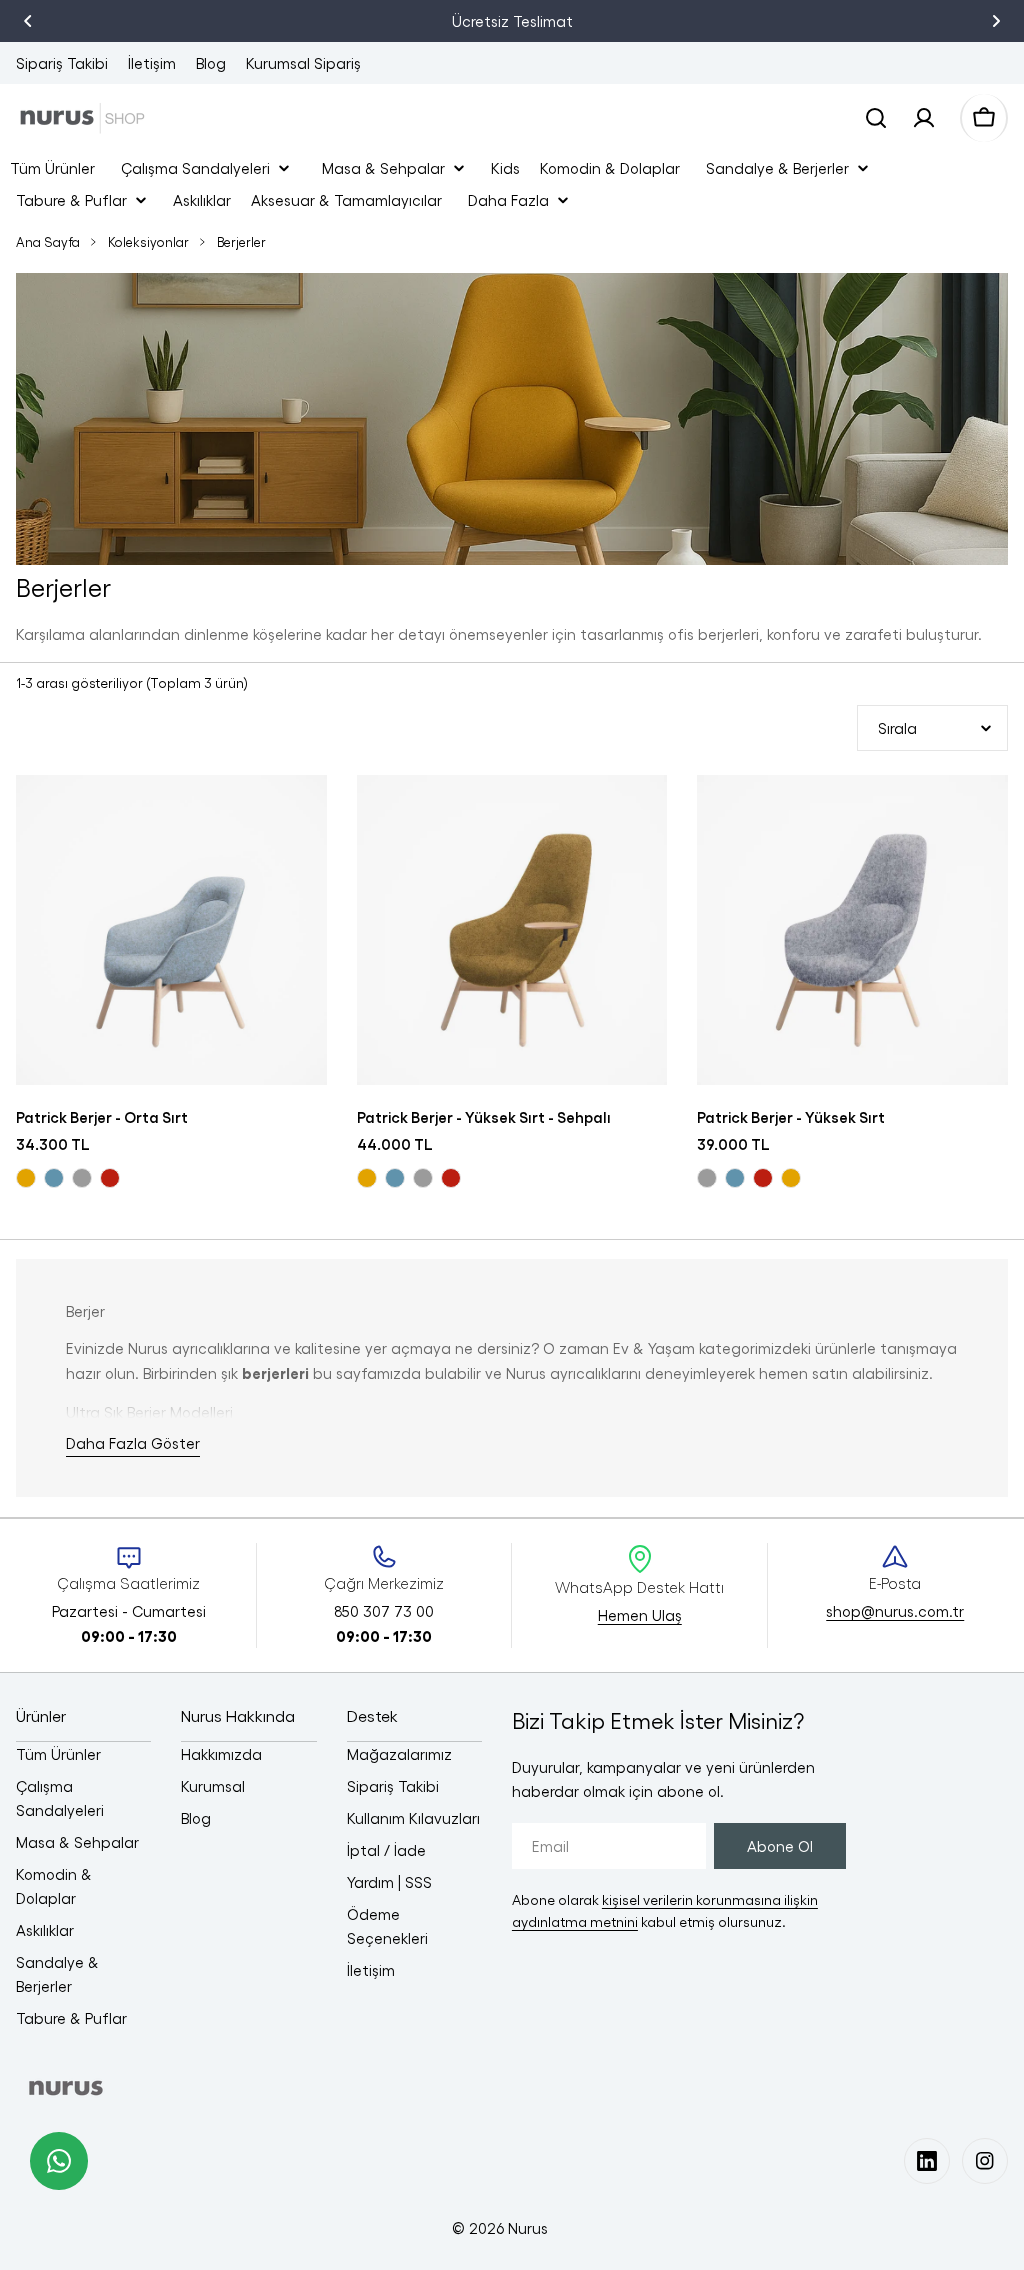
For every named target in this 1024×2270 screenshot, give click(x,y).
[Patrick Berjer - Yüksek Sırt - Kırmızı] (763, 1178)
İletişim (152, 63)
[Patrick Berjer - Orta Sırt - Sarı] (26, 1178)
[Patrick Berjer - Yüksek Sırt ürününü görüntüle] (852, 930)
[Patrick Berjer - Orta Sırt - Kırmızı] (110, 1178)
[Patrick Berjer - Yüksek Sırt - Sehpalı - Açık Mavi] (395, 1178)
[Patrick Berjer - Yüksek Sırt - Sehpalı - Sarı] (367, 1178)
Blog (211, 63)
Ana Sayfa (48, 241)
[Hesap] (924, 118)
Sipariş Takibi (62, 63)
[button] (28, 21)
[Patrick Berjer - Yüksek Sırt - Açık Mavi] (735, 1178)
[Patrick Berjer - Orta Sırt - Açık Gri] (82, 1178)
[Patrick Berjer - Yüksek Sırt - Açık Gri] (707, 1178)
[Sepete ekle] (299, 818)
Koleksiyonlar (148, 241)
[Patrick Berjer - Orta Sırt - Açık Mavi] (54, 1178)
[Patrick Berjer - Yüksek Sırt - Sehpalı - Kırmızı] (451, 1178)
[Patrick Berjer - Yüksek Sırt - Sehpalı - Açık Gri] (423, 1178)
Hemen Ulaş (640, 1615)
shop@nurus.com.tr (895, 1611)
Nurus (528, 2228)
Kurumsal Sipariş (303, 63)
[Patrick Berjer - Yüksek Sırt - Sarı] (791, 1178)
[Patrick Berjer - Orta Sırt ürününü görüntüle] (171, 930)
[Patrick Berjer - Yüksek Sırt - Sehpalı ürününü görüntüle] (512, 930)
